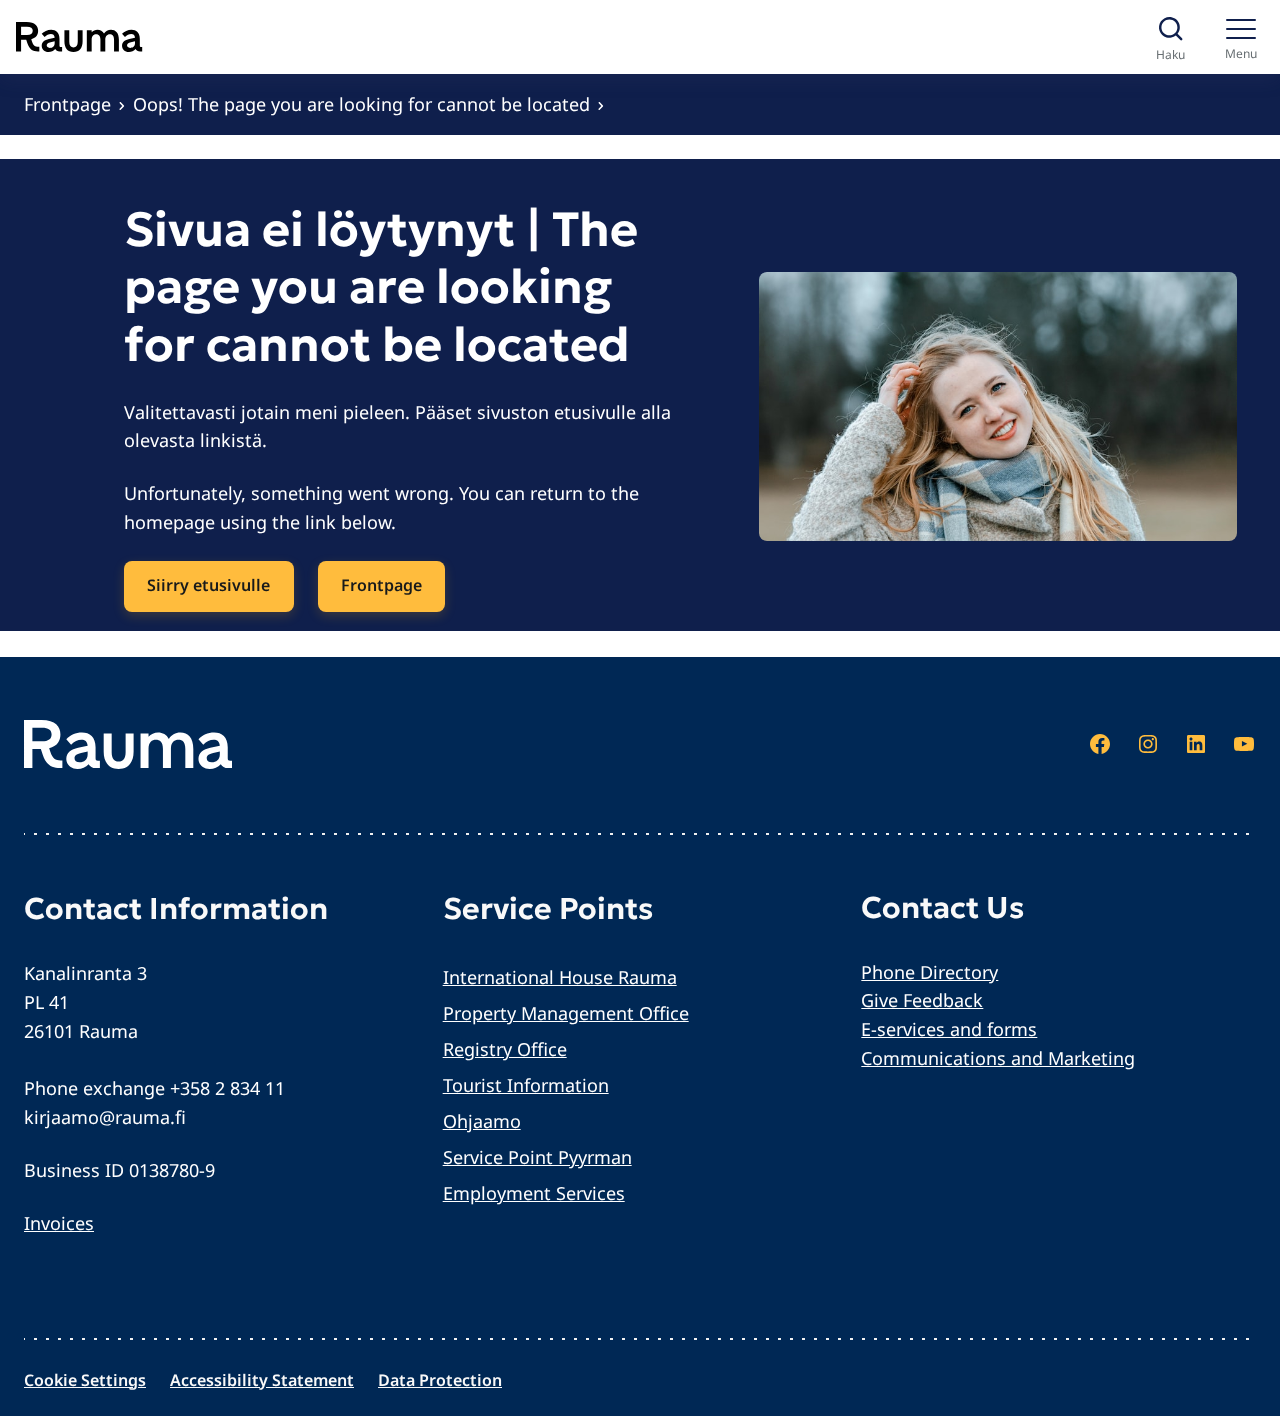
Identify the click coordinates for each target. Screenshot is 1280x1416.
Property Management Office (566, 1013)
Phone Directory (929, 972)
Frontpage (67, 104)
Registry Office (505, 1049)
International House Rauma (560, 977)
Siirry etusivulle (208, 585)
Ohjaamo (482, 1121)
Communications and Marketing (998, 1058)
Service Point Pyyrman (537, 1157)
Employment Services (534, 1193)
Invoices (59, 1223)
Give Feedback (922, 1000)
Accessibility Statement (262, 1380)
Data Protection (440, 1380)
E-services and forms (949, 1029)
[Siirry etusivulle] (79, 37)
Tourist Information (526, 1085)
